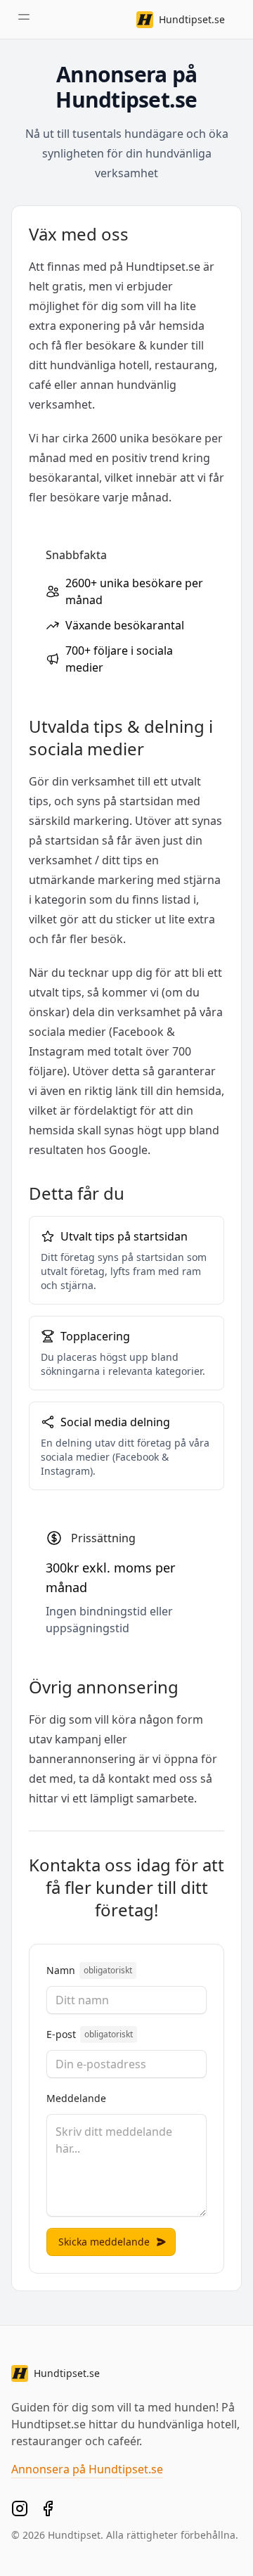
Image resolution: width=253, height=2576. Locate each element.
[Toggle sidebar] (24, 17)
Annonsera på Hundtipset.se (87, 2469)
